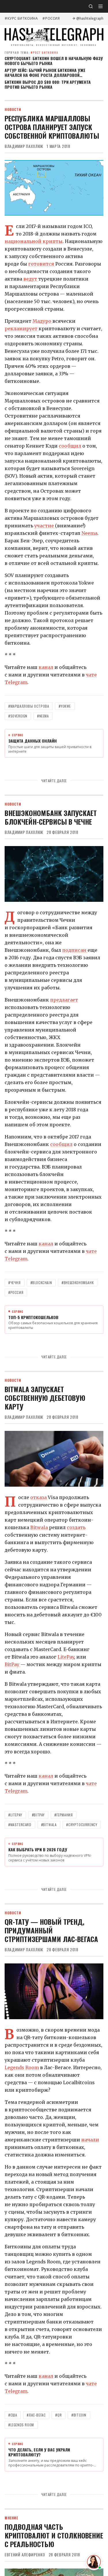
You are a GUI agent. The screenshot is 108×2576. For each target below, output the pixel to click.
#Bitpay (38, 1815)
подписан (75, 950)
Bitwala (40, 1527)
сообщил (70, 446)
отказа (39, 1497)
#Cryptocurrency (82, 1825)
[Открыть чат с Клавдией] (94, 2562)
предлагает (64, 1000)
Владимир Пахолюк (24, 146)
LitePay (66, 1657)
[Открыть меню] (101, 6)
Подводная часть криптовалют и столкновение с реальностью (54, 2535)
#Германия (64, 1815)
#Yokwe (65, 706)
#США (13, 2415)
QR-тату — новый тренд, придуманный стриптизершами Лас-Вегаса (51, 1930)
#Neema (43, 716)
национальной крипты (34, 241)
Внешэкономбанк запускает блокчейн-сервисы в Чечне (51, 817)
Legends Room (22, 2067)
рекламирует (22, 329)
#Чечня (15, 1283)
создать (76, 1527)
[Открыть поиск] (91, 6)
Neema (89, 533)
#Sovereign (18, 716)
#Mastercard (20, 1825)
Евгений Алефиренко (25, 2555)
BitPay (13, 1664)
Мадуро (42, 321)
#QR (58, 2415)
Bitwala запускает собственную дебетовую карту (45, 1398)
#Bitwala (49, 1825)
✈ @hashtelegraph (88, 18)
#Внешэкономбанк (78, 1283)
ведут (31, 279)
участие (45, 526)
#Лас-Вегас (36, 2415)
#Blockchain (41, 1283)
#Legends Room (21, 2425)
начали (90, 2140)
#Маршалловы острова (29, 706)
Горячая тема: (32, 52)
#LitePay (15, 1815)
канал (46, 667)
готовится (42, 264)
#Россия (51, 18)
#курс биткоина (21, 18)
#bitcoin (79, 2415)
